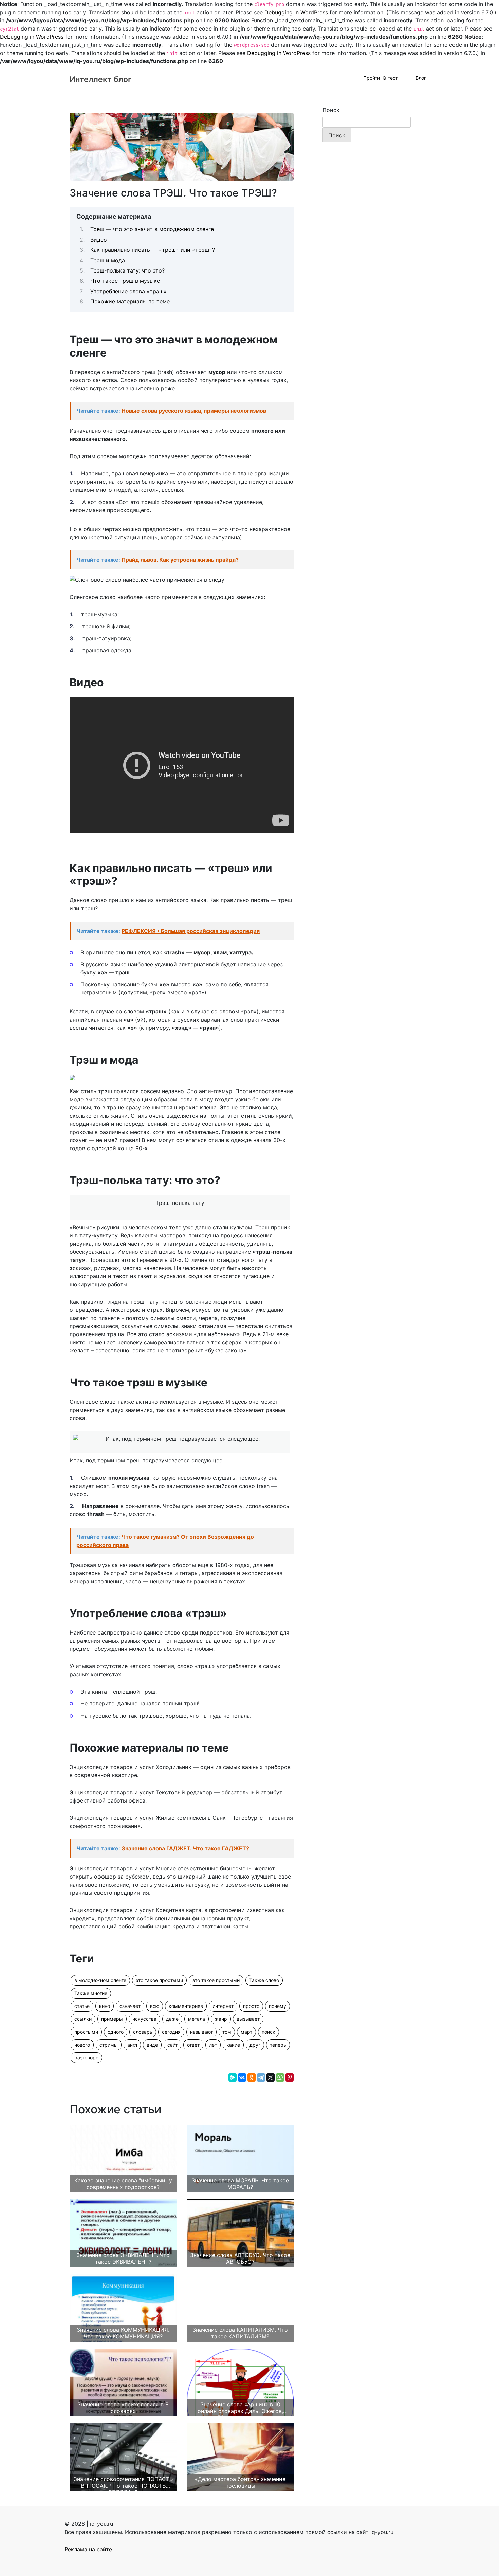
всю (155, 2006)
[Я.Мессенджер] (233, 2077)
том (227, 2032)
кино (105, 2006)
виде (152, 2045)
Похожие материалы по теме (130, 301)
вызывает (248, 2019)
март (246, 2032)
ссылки (83, 2019)
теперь (278, 2045)
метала (197, 2019)
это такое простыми (159, 1980)
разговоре (86, 2058)
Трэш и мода (108, 260)
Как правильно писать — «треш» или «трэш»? (153, 250)
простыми (86, 2032)
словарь (143, 2032)
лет (213, 2045)
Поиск (331, 110)
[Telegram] (261, 2077)
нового (82, 2045)
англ (132, 2045)
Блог (421, 78)
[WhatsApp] (280, 2077)
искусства (144, 2019)
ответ (193, 2045)
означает (130, 2006)
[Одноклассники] (252, 2077)
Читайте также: (171, 411)
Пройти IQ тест (381, 78)
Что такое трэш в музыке (125, 281)
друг (255, 2045)
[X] (271, 2077)
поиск (269, 2032)
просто (251, 2006)
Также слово (264, 1980)
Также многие (91, 1993)
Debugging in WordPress (296, 12)
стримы (109, 2045)
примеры (112, 2019)
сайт (172, 2045)
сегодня (171, 2032)
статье (82, 2006)
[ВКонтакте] (242, 2077)
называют (201, 2032)
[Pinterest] (290, 2077)
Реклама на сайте (88, 2549)
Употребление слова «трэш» (128, 291)
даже (172, 2019)
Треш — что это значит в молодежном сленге (152, 229)
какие (233, 2045)
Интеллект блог (101, 79)
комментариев (186, 2006)
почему (278, 2006)
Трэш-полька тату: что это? (127, 270)
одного (116, 2032)
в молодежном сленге (100, 1980)
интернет (223, 2006)
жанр (221, 2019)
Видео (99, 240)
